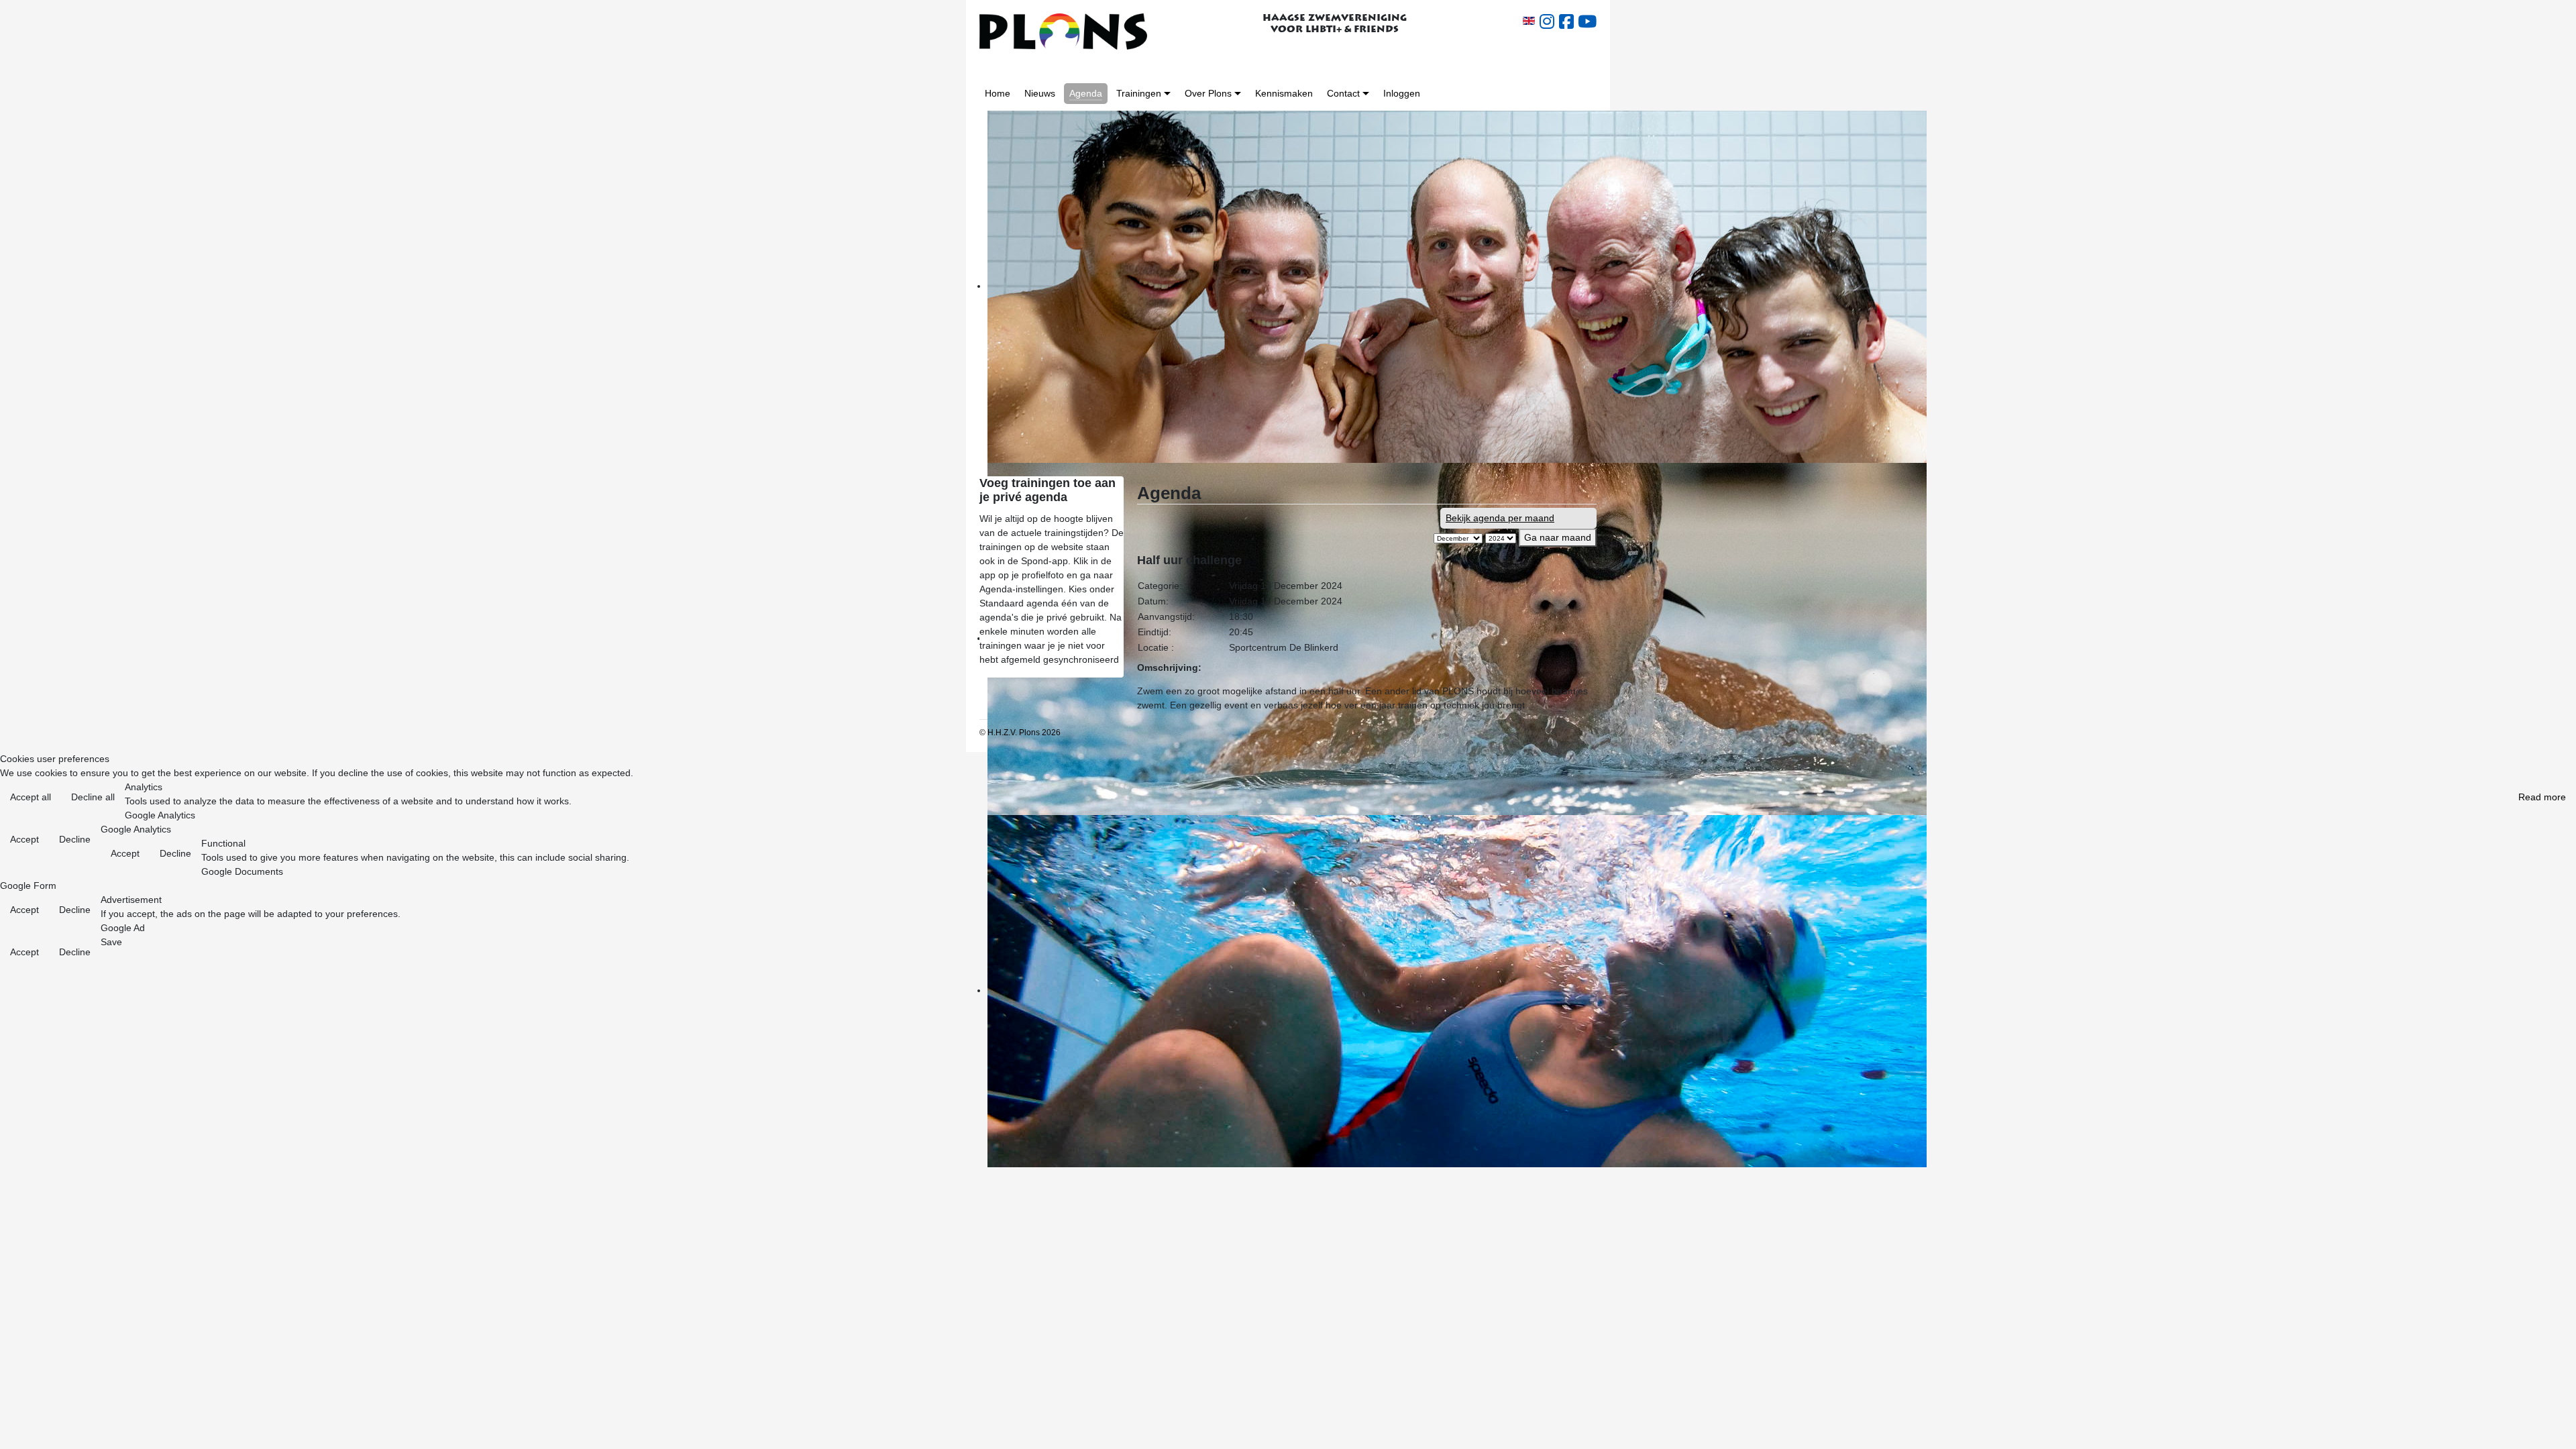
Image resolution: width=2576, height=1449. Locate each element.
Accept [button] (24, 839)
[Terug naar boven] (2555, 1429)
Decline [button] (75, 839)
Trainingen (1139, 93)
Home (998, 93)
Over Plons (1208, 93)
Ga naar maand (1558, 537)
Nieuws (1040, 93)
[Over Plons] (1238, 94)
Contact (1343, 93)
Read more (2542, 797)
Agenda (1086, 93)
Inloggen (1402, 93)
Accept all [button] (31, 797)
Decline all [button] (93, 797)
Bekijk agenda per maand (1500, 518)
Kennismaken (1284, 93)
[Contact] (1366, 94)
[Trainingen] (1167, 94)
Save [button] (111, 942)
